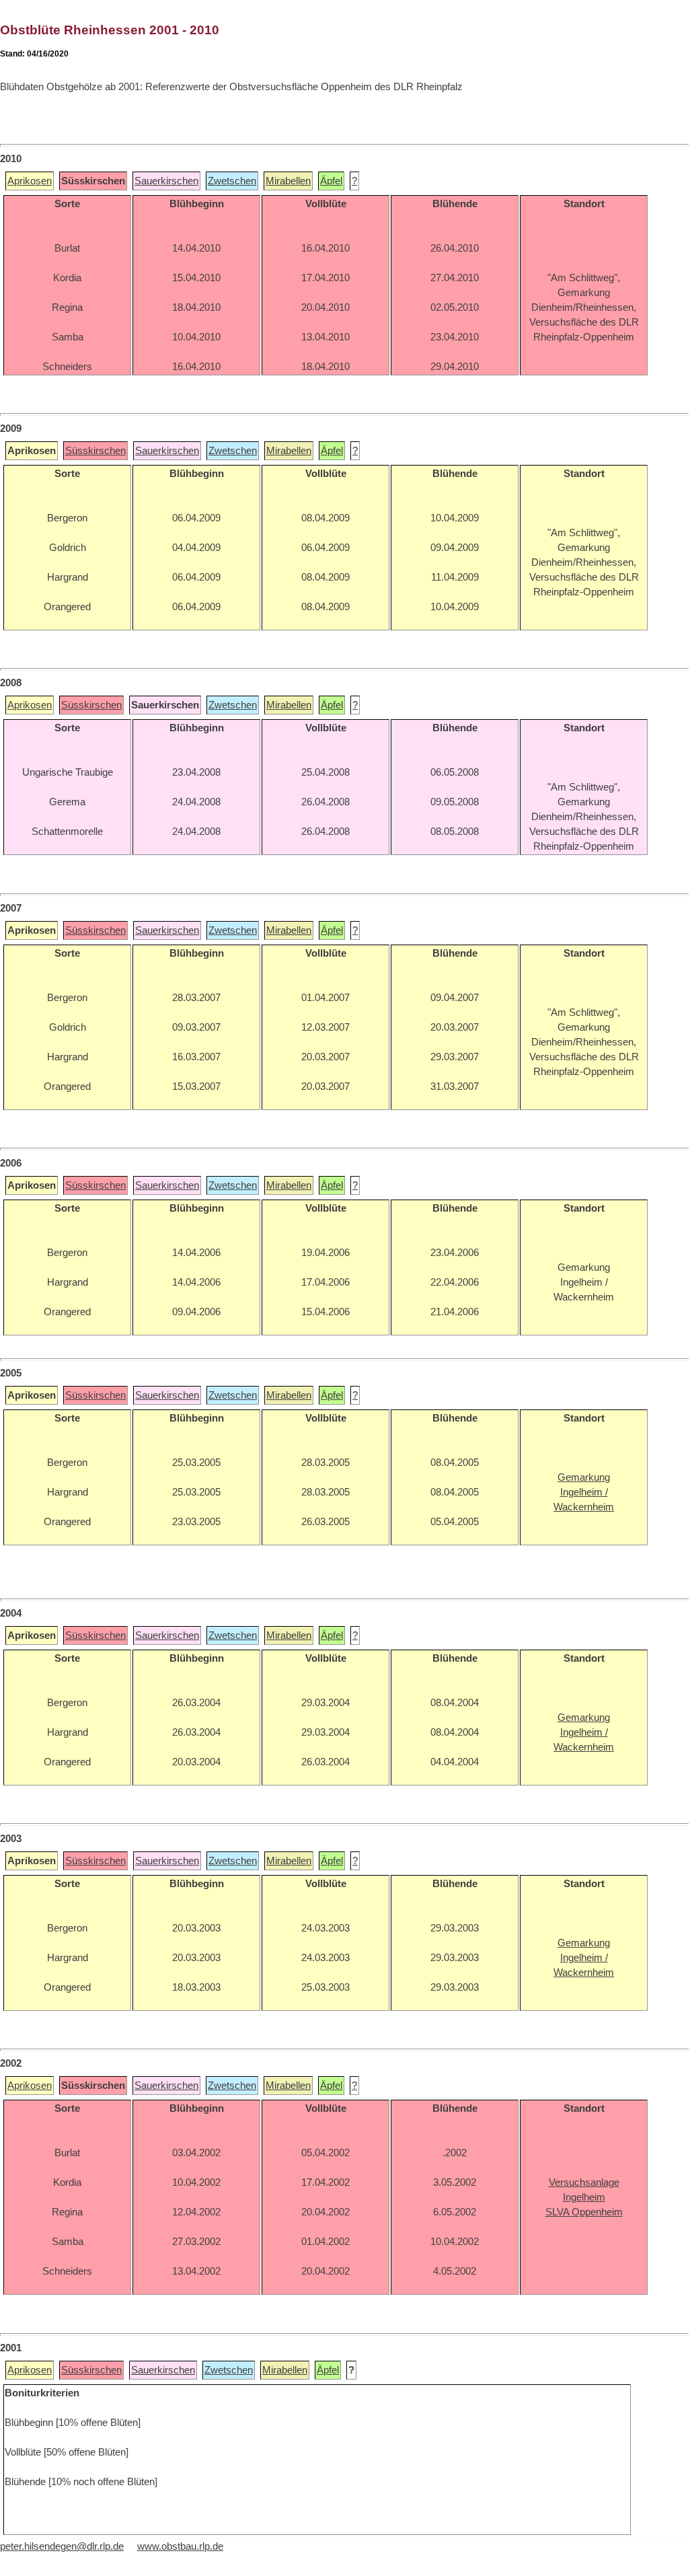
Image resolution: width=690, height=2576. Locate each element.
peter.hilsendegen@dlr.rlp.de (62, 2546)
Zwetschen (232, 181)
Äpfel (331, 181)
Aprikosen (30, 181)
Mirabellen (288, 181)
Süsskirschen (95, 451)
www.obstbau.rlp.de (180, 2546)
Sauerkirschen (166, 181)
